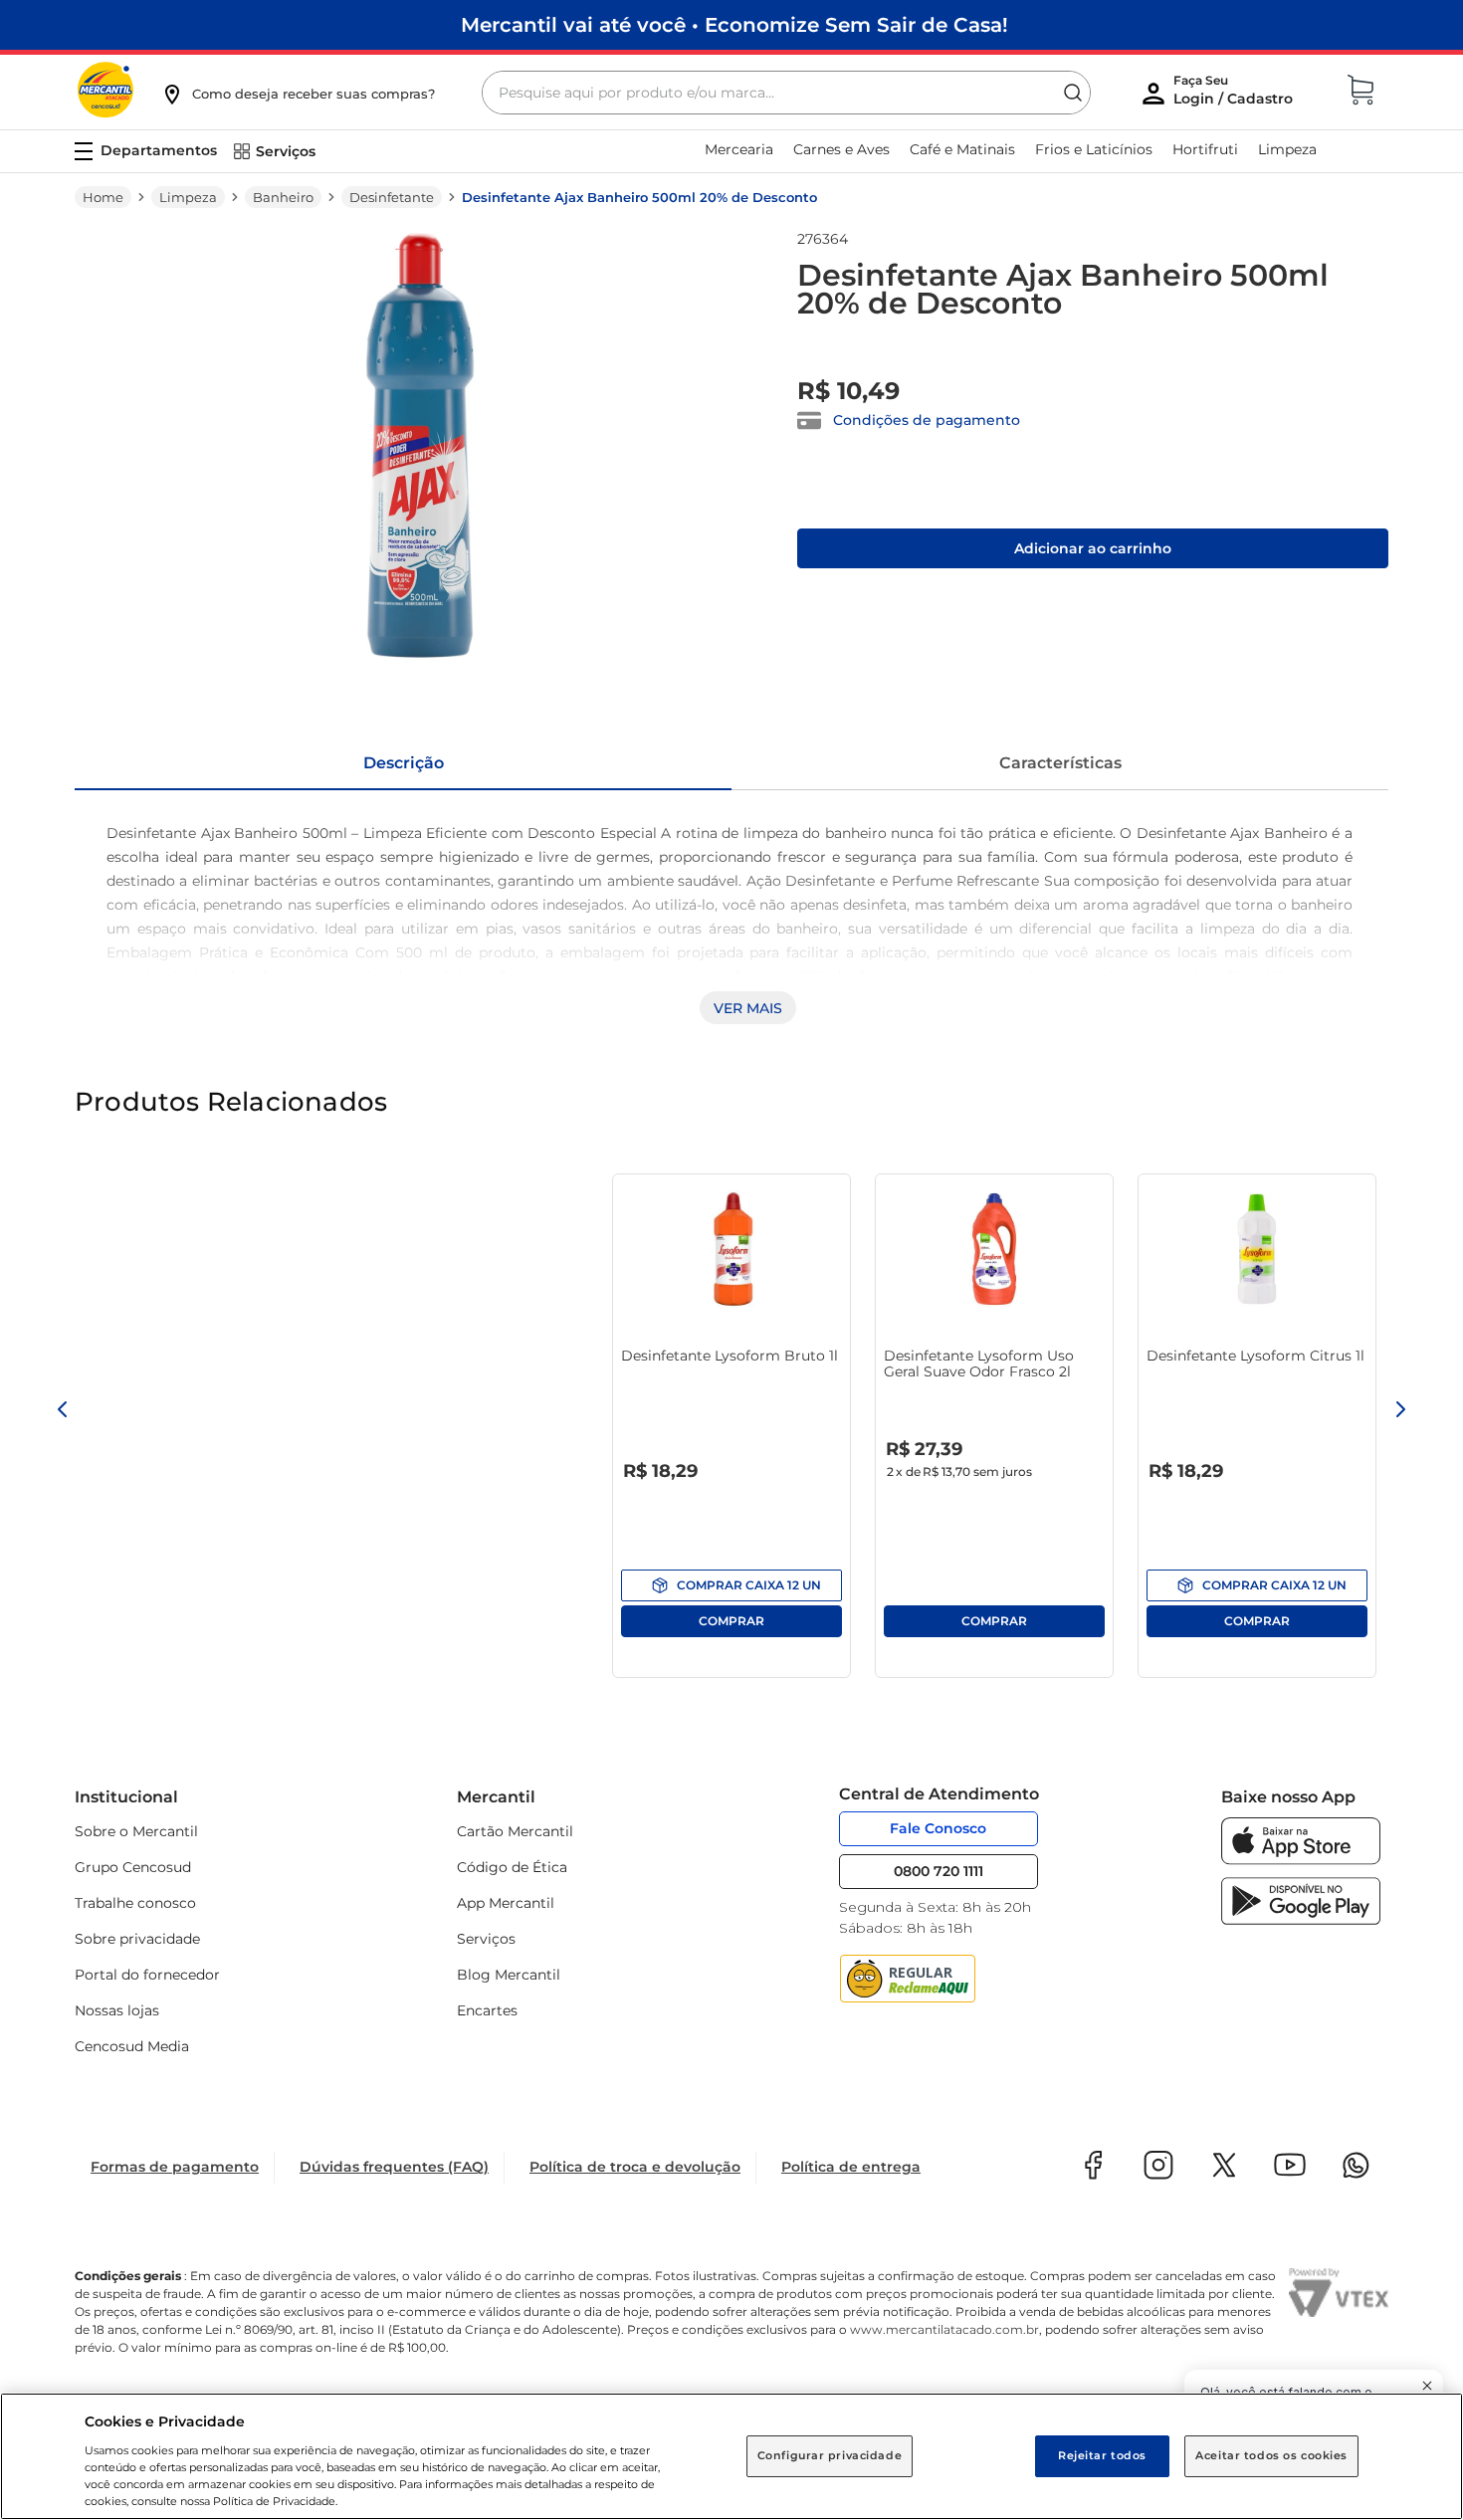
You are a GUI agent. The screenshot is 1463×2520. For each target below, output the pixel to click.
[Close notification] (1427, 2386)
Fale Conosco (938, 1828)
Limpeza (188, 197)
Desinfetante (392, 197)
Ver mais (748, 1008)
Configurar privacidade (830, 2455)
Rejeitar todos (1102, 2455)
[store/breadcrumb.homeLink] (103, 197)
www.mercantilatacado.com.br (944, 2329)
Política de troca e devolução (635, 2167)
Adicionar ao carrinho (1093, 548)
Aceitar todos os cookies (1271, 2455)
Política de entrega (851, 2167)
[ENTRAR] (1235, 95)
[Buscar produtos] (1073, 93)
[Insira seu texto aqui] (1301, 1860)
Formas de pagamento (175, 2167)
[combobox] (786, 93)
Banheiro (283, 197)
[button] (298, 94)
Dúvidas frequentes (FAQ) (394, 2167)
